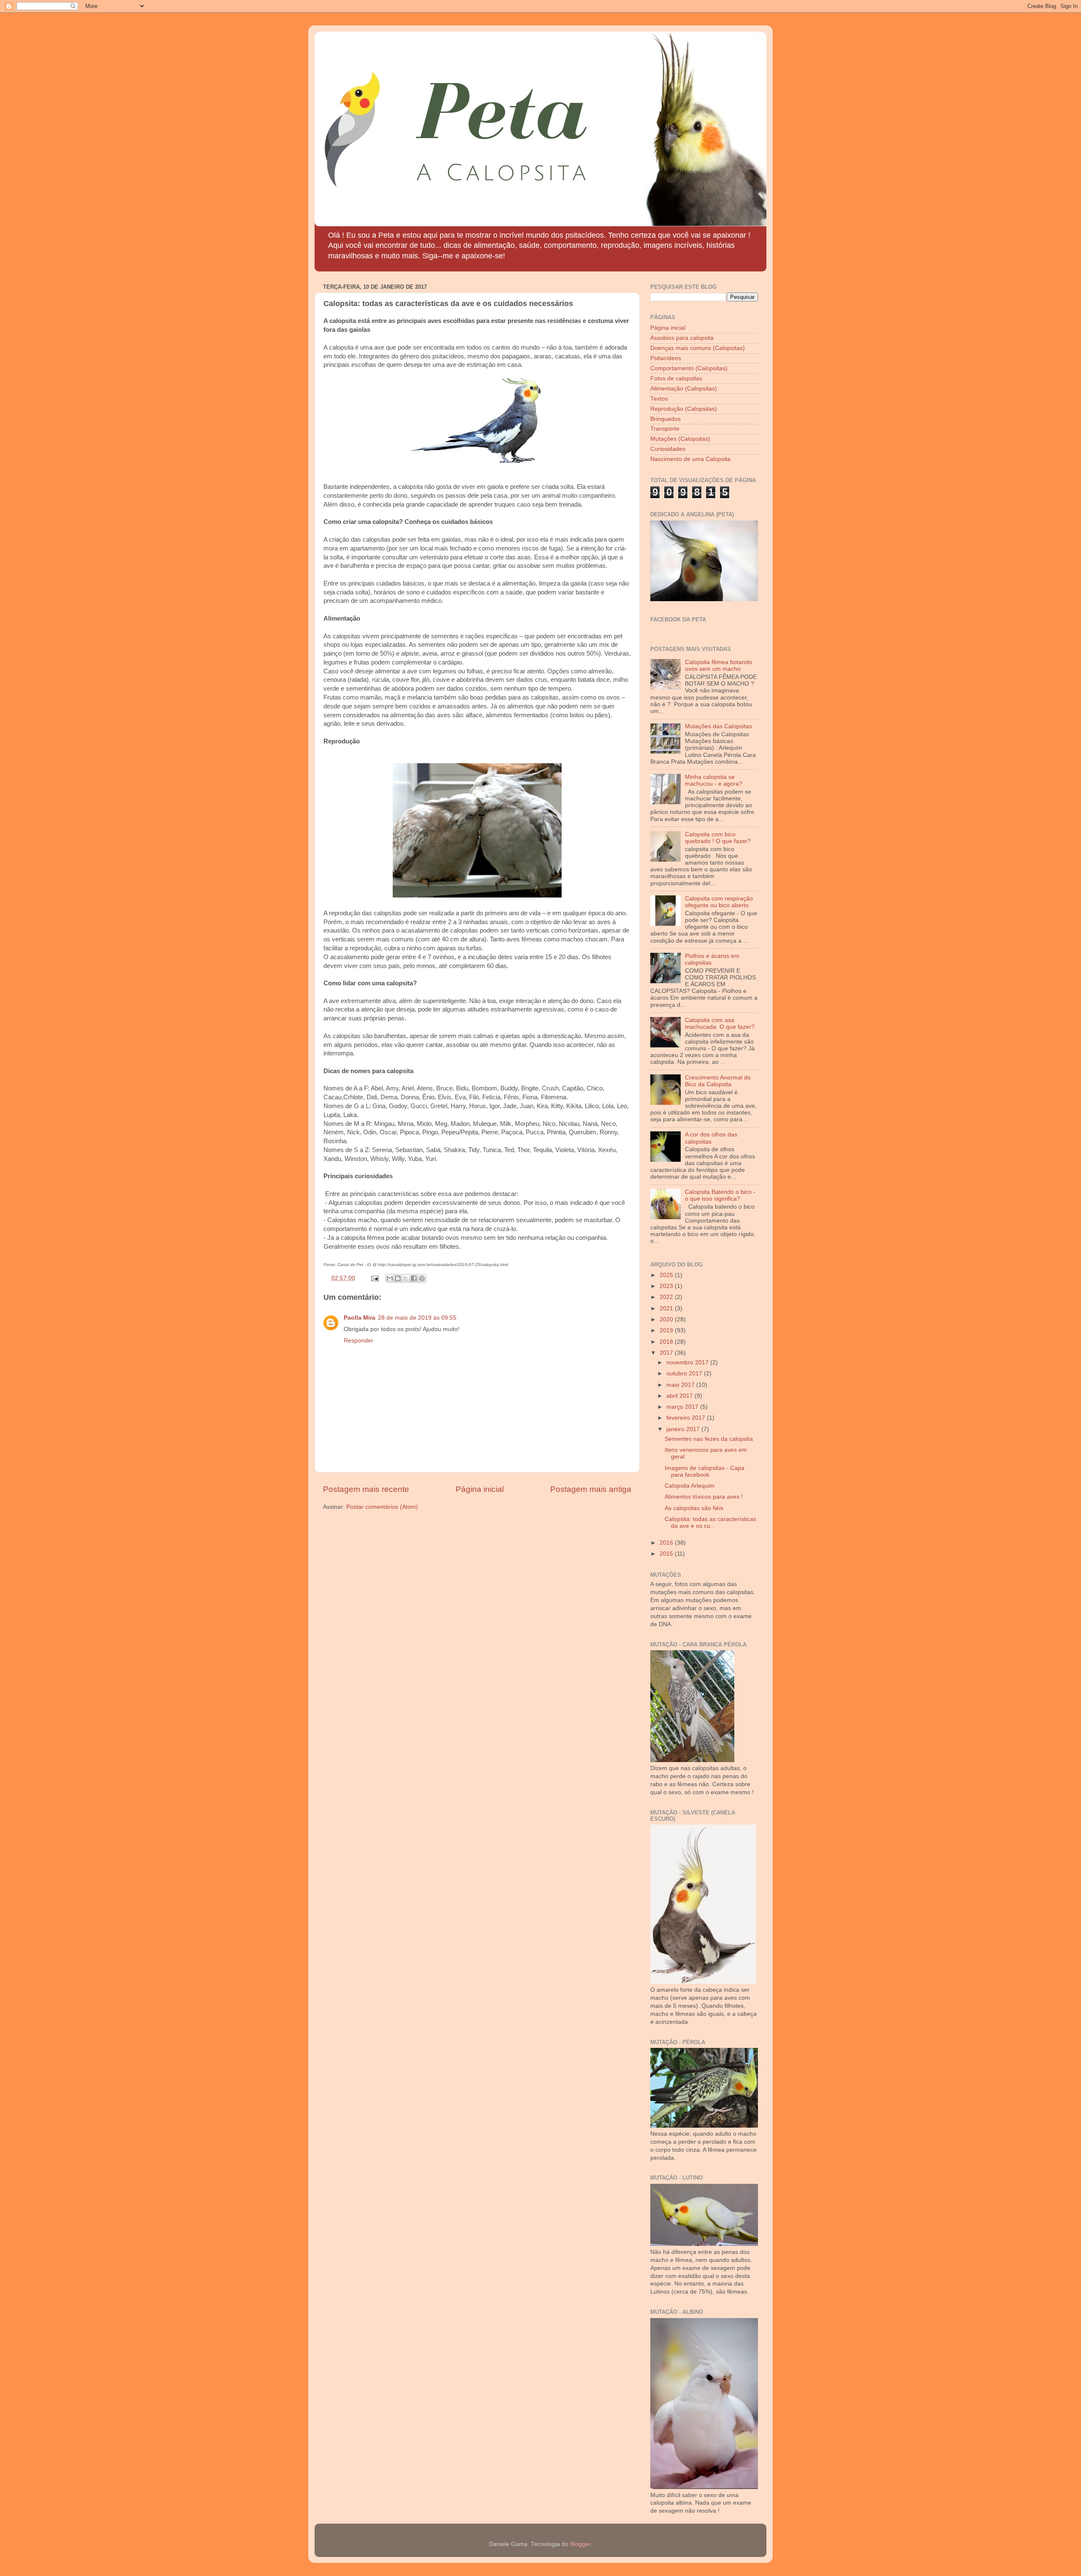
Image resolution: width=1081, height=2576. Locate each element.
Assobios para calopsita (682, 338)
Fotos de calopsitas (676, 378)
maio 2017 (681, 1385)
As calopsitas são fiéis (694, 1508)
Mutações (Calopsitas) (680, 439)
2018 (667, 1342)
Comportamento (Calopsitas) (689, 368)
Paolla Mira (360, 1318)
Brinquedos (665, 419)
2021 (667, 1308)
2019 (667, 1330)
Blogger (580, 2544)
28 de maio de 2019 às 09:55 (417, 1318)
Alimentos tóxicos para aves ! (704, 1497)
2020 (667, 1319)
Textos (659, 399)
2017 (667, 1353)
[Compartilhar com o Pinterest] (422, 1278)
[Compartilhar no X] (406, 1278)
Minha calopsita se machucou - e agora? (714, 780)
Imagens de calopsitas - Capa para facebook (705, 1471)
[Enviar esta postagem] (374, 1278)
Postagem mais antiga (591, 1489)
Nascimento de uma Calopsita (690, 459)
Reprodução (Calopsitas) (684, 409)
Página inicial (480, 1489)
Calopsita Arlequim (690, 1486)
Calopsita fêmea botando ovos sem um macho (718, 666)
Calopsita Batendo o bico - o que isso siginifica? (720, 1195)
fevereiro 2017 (687, 1418)
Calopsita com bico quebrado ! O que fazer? (718, 838)
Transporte (665, 429)
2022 (667, 1297)
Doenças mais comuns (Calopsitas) (698, 348)
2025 (667, 1275)
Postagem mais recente (366, 1489)
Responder (359, 1341)
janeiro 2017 (684, 1429)
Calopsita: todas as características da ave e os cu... (710, 1523)
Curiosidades (668, 449)
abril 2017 (680, 1396)
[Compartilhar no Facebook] (414, 1278)
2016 (667, 1543)
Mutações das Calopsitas (718, 726)
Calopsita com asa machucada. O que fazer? (720, 1024)
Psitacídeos (666, 358)
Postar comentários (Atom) (382, 1507)
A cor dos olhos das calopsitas (711, 1138)
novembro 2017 (688, 1363)
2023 (667, 1286)
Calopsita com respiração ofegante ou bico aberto (719, 902)
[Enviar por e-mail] (390, 1278)
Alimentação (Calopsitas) (684, 389)
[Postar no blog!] (398, 1278)
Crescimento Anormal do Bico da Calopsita (718, 1081)
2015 (667, 1554)
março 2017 (683, 1407)
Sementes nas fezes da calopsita (709, 1439)
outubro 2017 (685, 1373)
